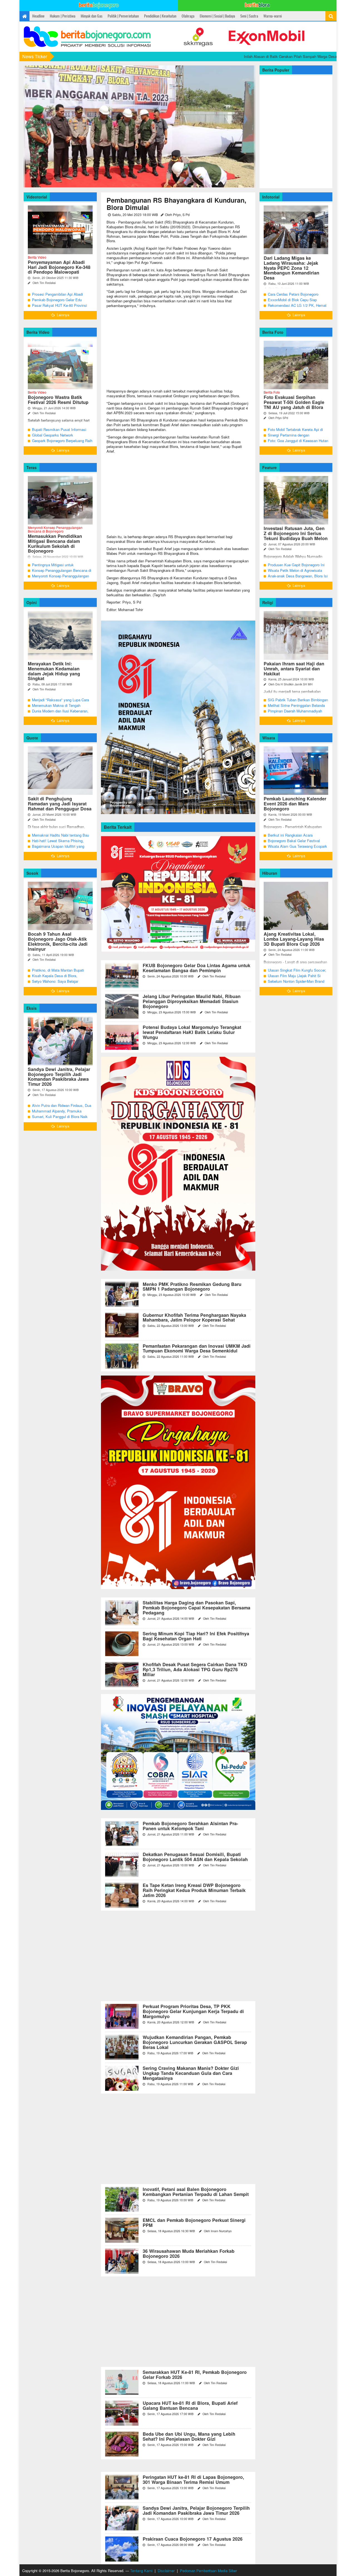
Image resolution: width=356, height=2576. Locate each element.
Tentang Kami (141, 2571)
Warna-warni (273, 16)
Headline (38, 16)
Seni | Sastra (249, 16)
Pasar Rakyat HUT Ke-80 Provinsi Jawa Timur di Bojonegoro (60, 308)
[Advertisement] (178, 350)
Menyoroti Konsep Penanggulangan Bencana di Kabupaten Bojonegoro (60, 579)
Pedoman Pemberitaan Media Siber (208, 2571)
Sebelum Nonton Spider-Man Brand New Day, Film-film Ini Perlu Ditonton (297, 984)
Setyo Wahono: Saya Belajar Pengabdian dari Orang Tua (55, 984)
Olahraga (188, 16)
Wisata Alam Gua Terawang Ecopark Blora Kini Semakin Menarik (297, 849)
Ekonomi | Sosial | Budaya (217, 16)
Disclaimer (166, 2571)
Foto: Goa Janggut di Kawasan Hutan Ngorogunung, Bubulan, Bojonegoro (298, 443)
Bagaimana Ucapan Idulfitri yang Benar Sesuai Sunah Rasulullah (58, 849)
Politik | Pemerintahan (123, 16)
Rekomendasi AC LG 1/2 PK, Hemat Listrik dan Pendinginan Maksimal (297, 308)
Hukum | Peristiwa (63, 16)
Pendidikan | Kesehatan (160, 16)
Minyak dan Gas (92, 16)
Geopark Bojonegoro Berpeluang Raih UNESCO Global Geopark (62, 443)
